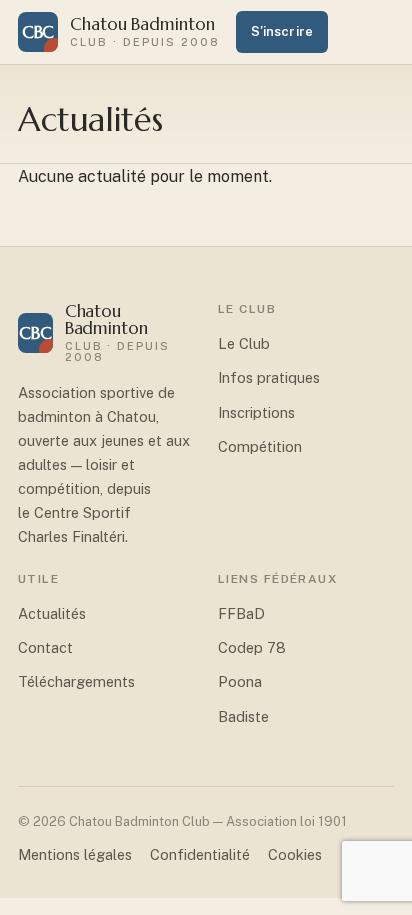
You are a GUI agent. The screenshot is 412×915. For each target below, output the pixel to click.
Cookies (295, 854)
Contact (45, 647)
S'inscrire (282, 31)
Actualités (52, 613)
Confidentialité (200, 854)
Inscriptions (256, 412)
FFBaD (241, 613)
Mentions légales (75, 854)
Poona (240, 681)
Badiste (243, 716)
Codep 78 (252, 647)
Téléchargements (76, 681)
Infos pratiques (269, 377)
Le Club (244, 343)
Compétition (260, 446)
